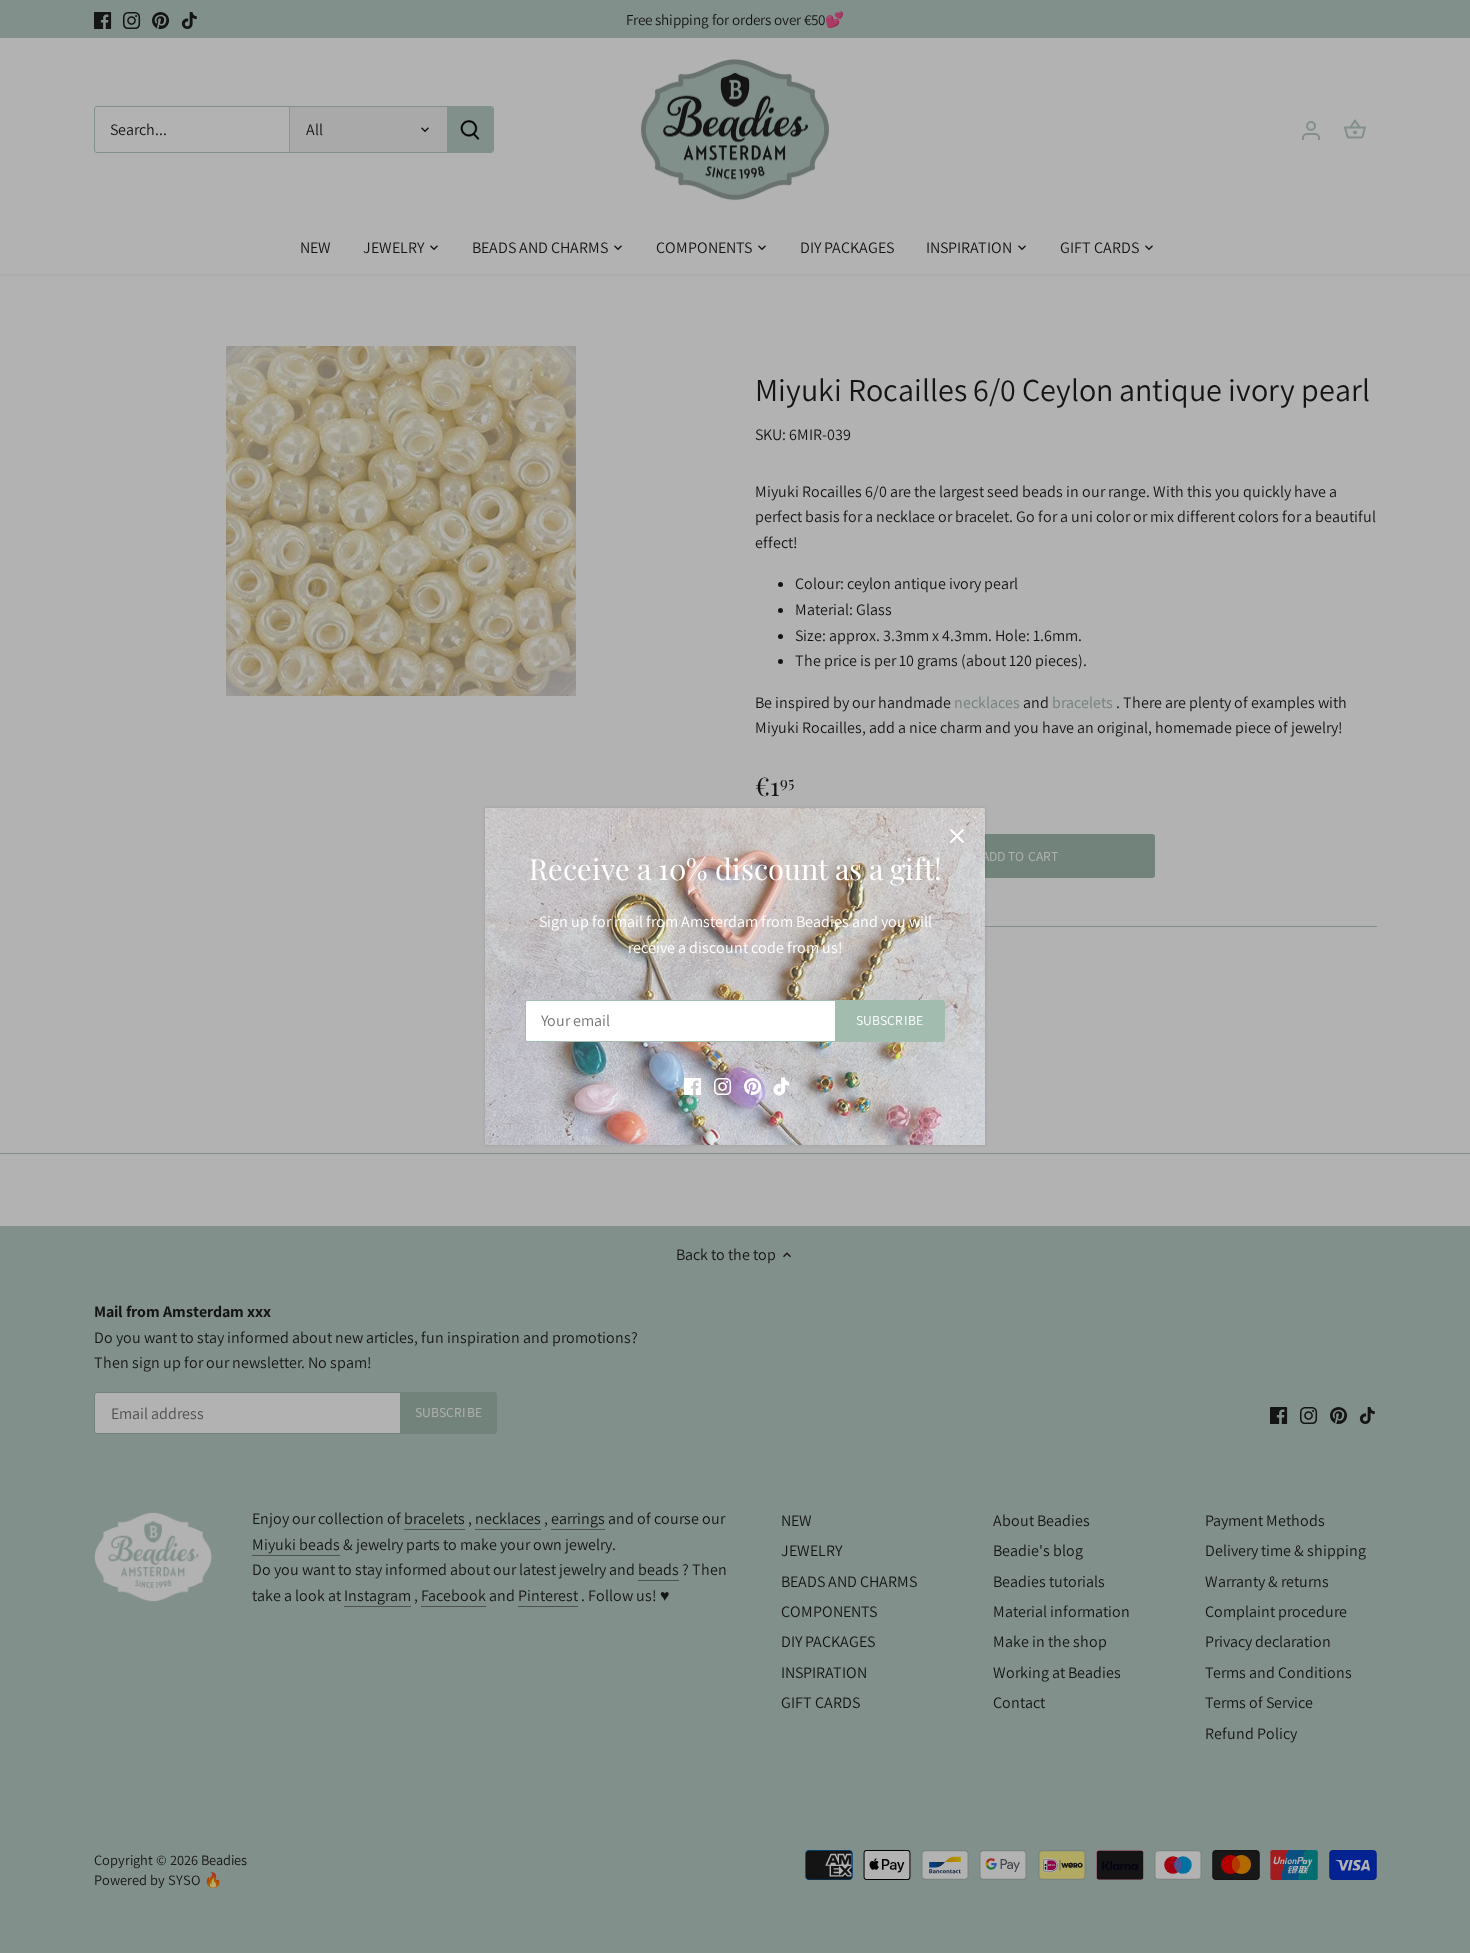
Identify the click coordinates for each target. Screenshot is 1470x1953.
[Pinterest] (752, 1085)
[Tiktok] (781, 1085)
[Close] (957, 836)
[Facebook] (692, 1085)
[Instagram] (722, 1085)
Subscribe (889, 1020)
